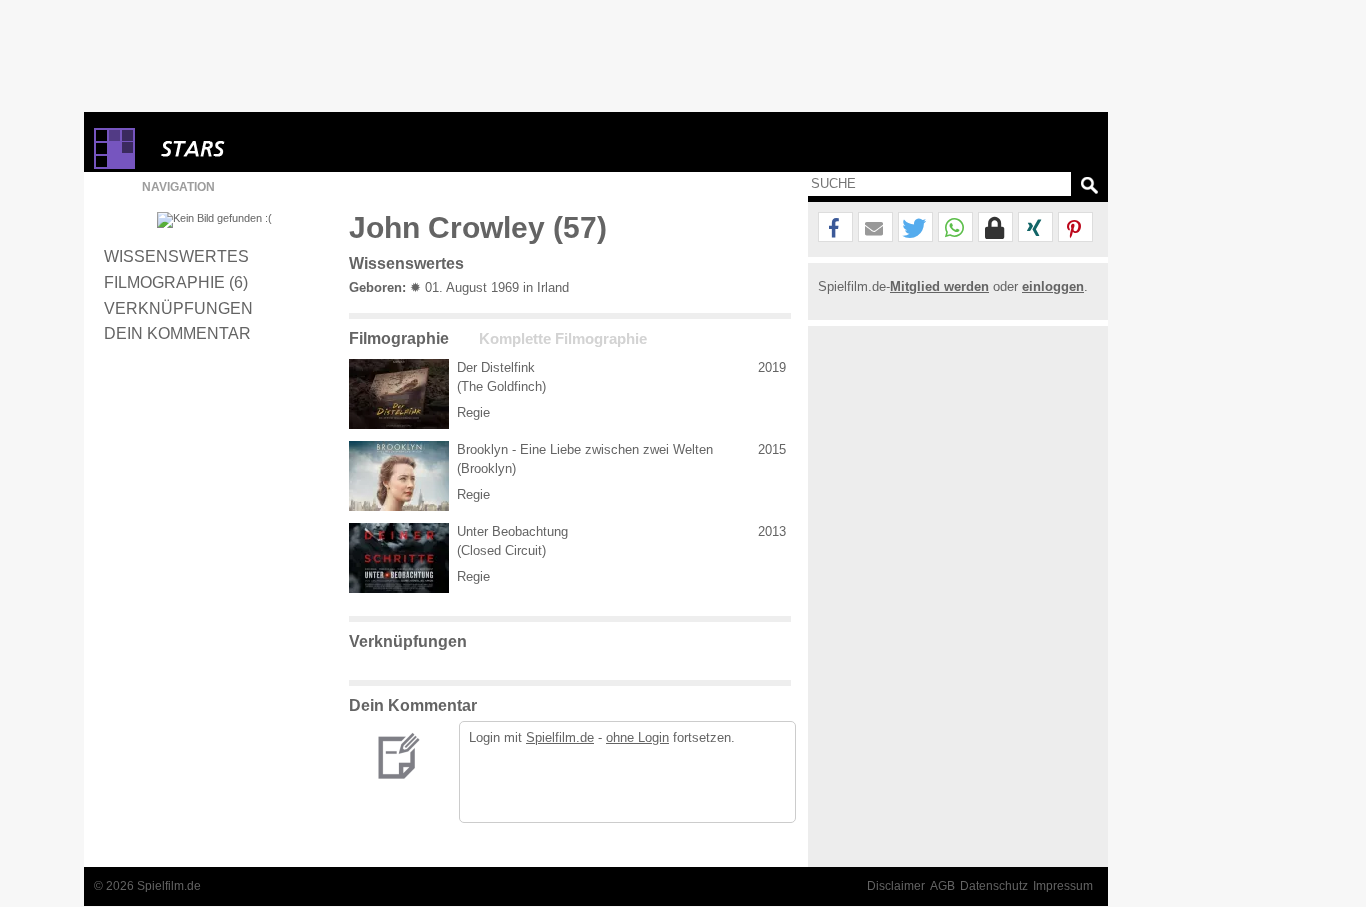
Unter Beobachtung (512, 531)
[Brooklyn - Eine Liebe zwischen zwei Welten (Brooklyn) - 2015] (399, 476)
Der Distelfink (496, 367)
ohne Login (637, 737)
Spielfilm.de (560, 737)
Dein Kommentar (177, 333)
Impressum (1063, 886)
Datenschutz (994, 886)
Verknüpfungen (178, 308)
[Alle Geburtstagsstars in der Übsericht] (264, 148)
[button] (835, 228)
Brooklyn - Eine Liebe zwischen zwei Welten (585, 449)
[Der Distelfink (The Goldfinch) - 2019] (399, 394)
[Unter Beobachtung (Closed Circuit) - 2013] (399, 558)
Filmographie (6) (176, 282)
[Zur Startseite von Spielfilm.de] (114, 164)
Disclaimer (896, 886)
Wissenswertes (176, 256)
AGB (942, 886)
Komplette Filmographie (563, 339)
